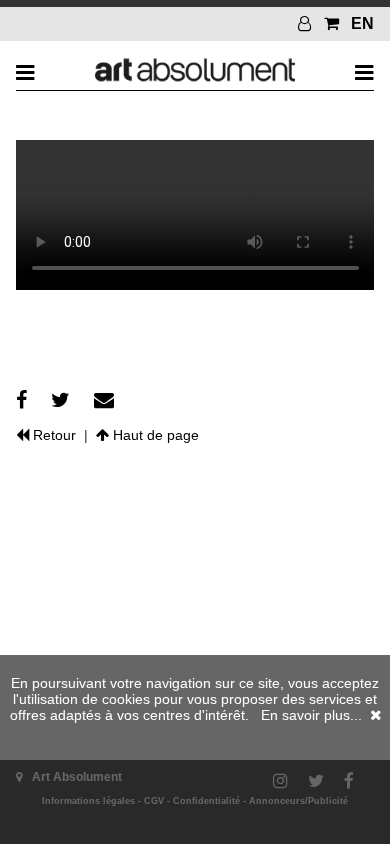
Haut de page (154, 435)
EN (362, 23)
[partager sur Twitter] (60, 400)
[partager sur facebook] (21, 400)
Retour (52, 435)
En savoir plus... (311, 715)
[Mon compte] (307, 23)
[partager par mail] (104, 400)
